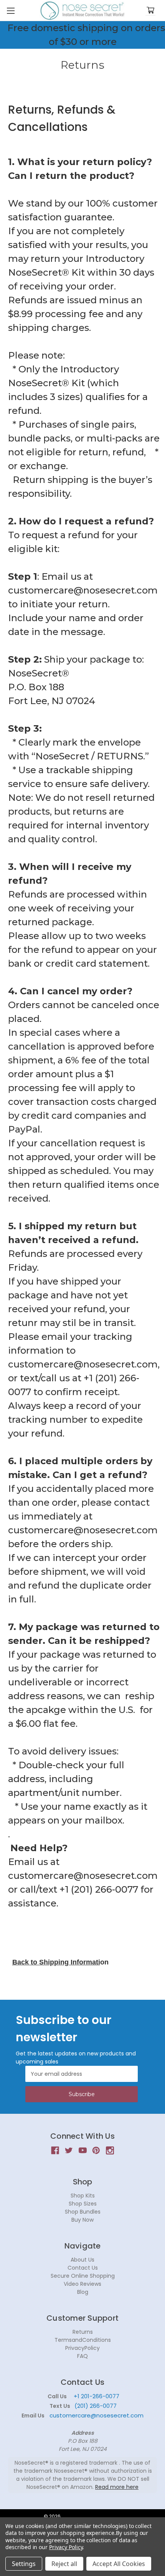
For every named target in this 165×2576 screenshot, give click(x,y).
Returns (83, 2332)
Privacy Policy (66, 2547)
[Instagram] (110, 2150)
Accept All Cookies (119, 2564)
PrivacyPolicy (82, 2348)
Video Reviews (82, 2284)
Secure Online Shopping (83, 2276)
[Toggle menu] (11, 11)
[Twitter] (69, 2150)
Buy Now (82, 2220)
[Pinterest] (96, 2150)
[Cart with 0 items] (150, 11)
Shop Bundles (83, 2212)
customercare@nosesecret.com (96, 2415)
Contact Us (83, 2268)
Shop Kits (83, 2196)
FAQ (82, 2356)
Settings (24, 2564)
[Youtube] (83, 2150)
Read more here (117, 2487)
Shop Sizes (83, 2204)
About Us (82, 2260)
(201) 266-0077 (96, 2406)
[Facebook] (55, 2150)
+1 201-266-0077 (97, 2396)
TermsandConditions (83, 2340)
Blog (83, 2292)
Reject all (64, 2564)
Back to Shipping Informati (56, 1962)
